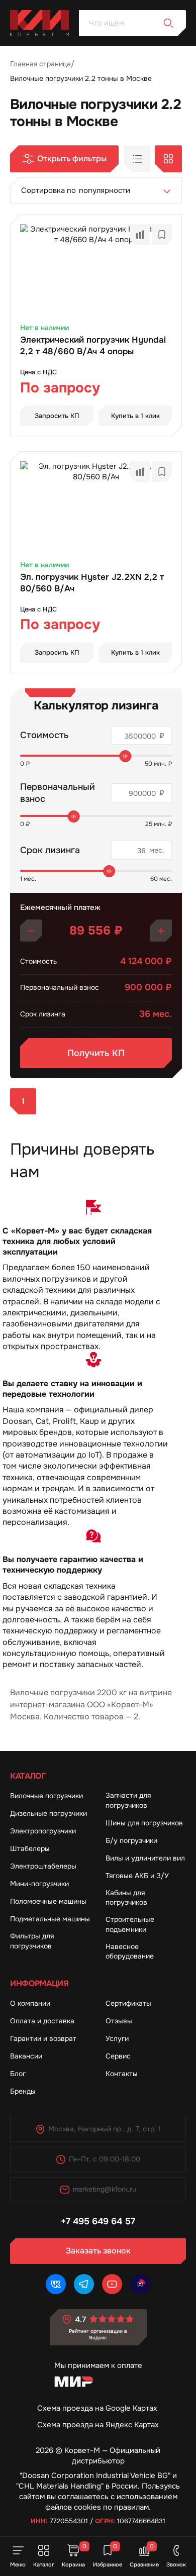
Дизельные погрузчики (48, 1813)
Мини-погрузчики (39, 1884)
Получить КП (96, 1053)
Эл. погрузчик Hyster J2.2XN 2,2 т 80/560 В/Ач (92, 583)
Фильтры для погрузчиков (32, 1941)
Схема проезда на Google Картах (97, 2408)
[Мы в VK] (56, 2284)
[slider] (126, 756)
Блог (18, 2074)
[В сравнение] (140, 235)
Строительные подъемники (130, 1924)
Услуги (117, 2038)
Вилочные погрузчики (46, 1796)
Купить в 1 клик (135, 416)
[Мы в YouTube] (112, 2284)
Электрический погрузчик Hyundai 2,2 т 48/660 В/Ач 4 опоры (93, 346)
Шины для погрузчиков (144, 1823)
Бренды (23, 2091)
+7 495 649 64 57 (98, 2221)
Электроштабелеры (43, 1866)
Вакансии (26, 2056)
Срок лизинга (50, 850)
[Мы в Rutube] (140, 2284)
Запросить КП (57, 416)
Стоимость (44, 735)
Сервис (118, 2056)
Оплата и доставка (42, 2021)
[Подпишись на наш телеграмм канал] (84, 2284)
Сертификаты (128, 2003)
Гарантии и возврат (43, 2038)
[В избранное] (162, 235)
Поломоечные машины (48, 1901)
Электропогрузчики (43, 1831)
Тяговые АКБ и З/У (137, 1876)
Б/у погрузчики (131, 1840)
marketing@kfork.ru (105, 2189)
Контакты (122, 2074)
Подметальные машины (50, 1919)
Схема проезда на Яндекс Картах (98, 2425)
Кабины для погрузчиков (126, 1898)
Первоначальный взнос (58, 793)
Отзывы (119, 2021)
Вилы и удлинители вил (145, 1858)
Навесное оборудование (130, 1951)
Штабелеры (30, 1848)
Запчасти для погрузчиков (128, 1800)
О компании (30, 2003)
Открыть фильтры (72, 159)
